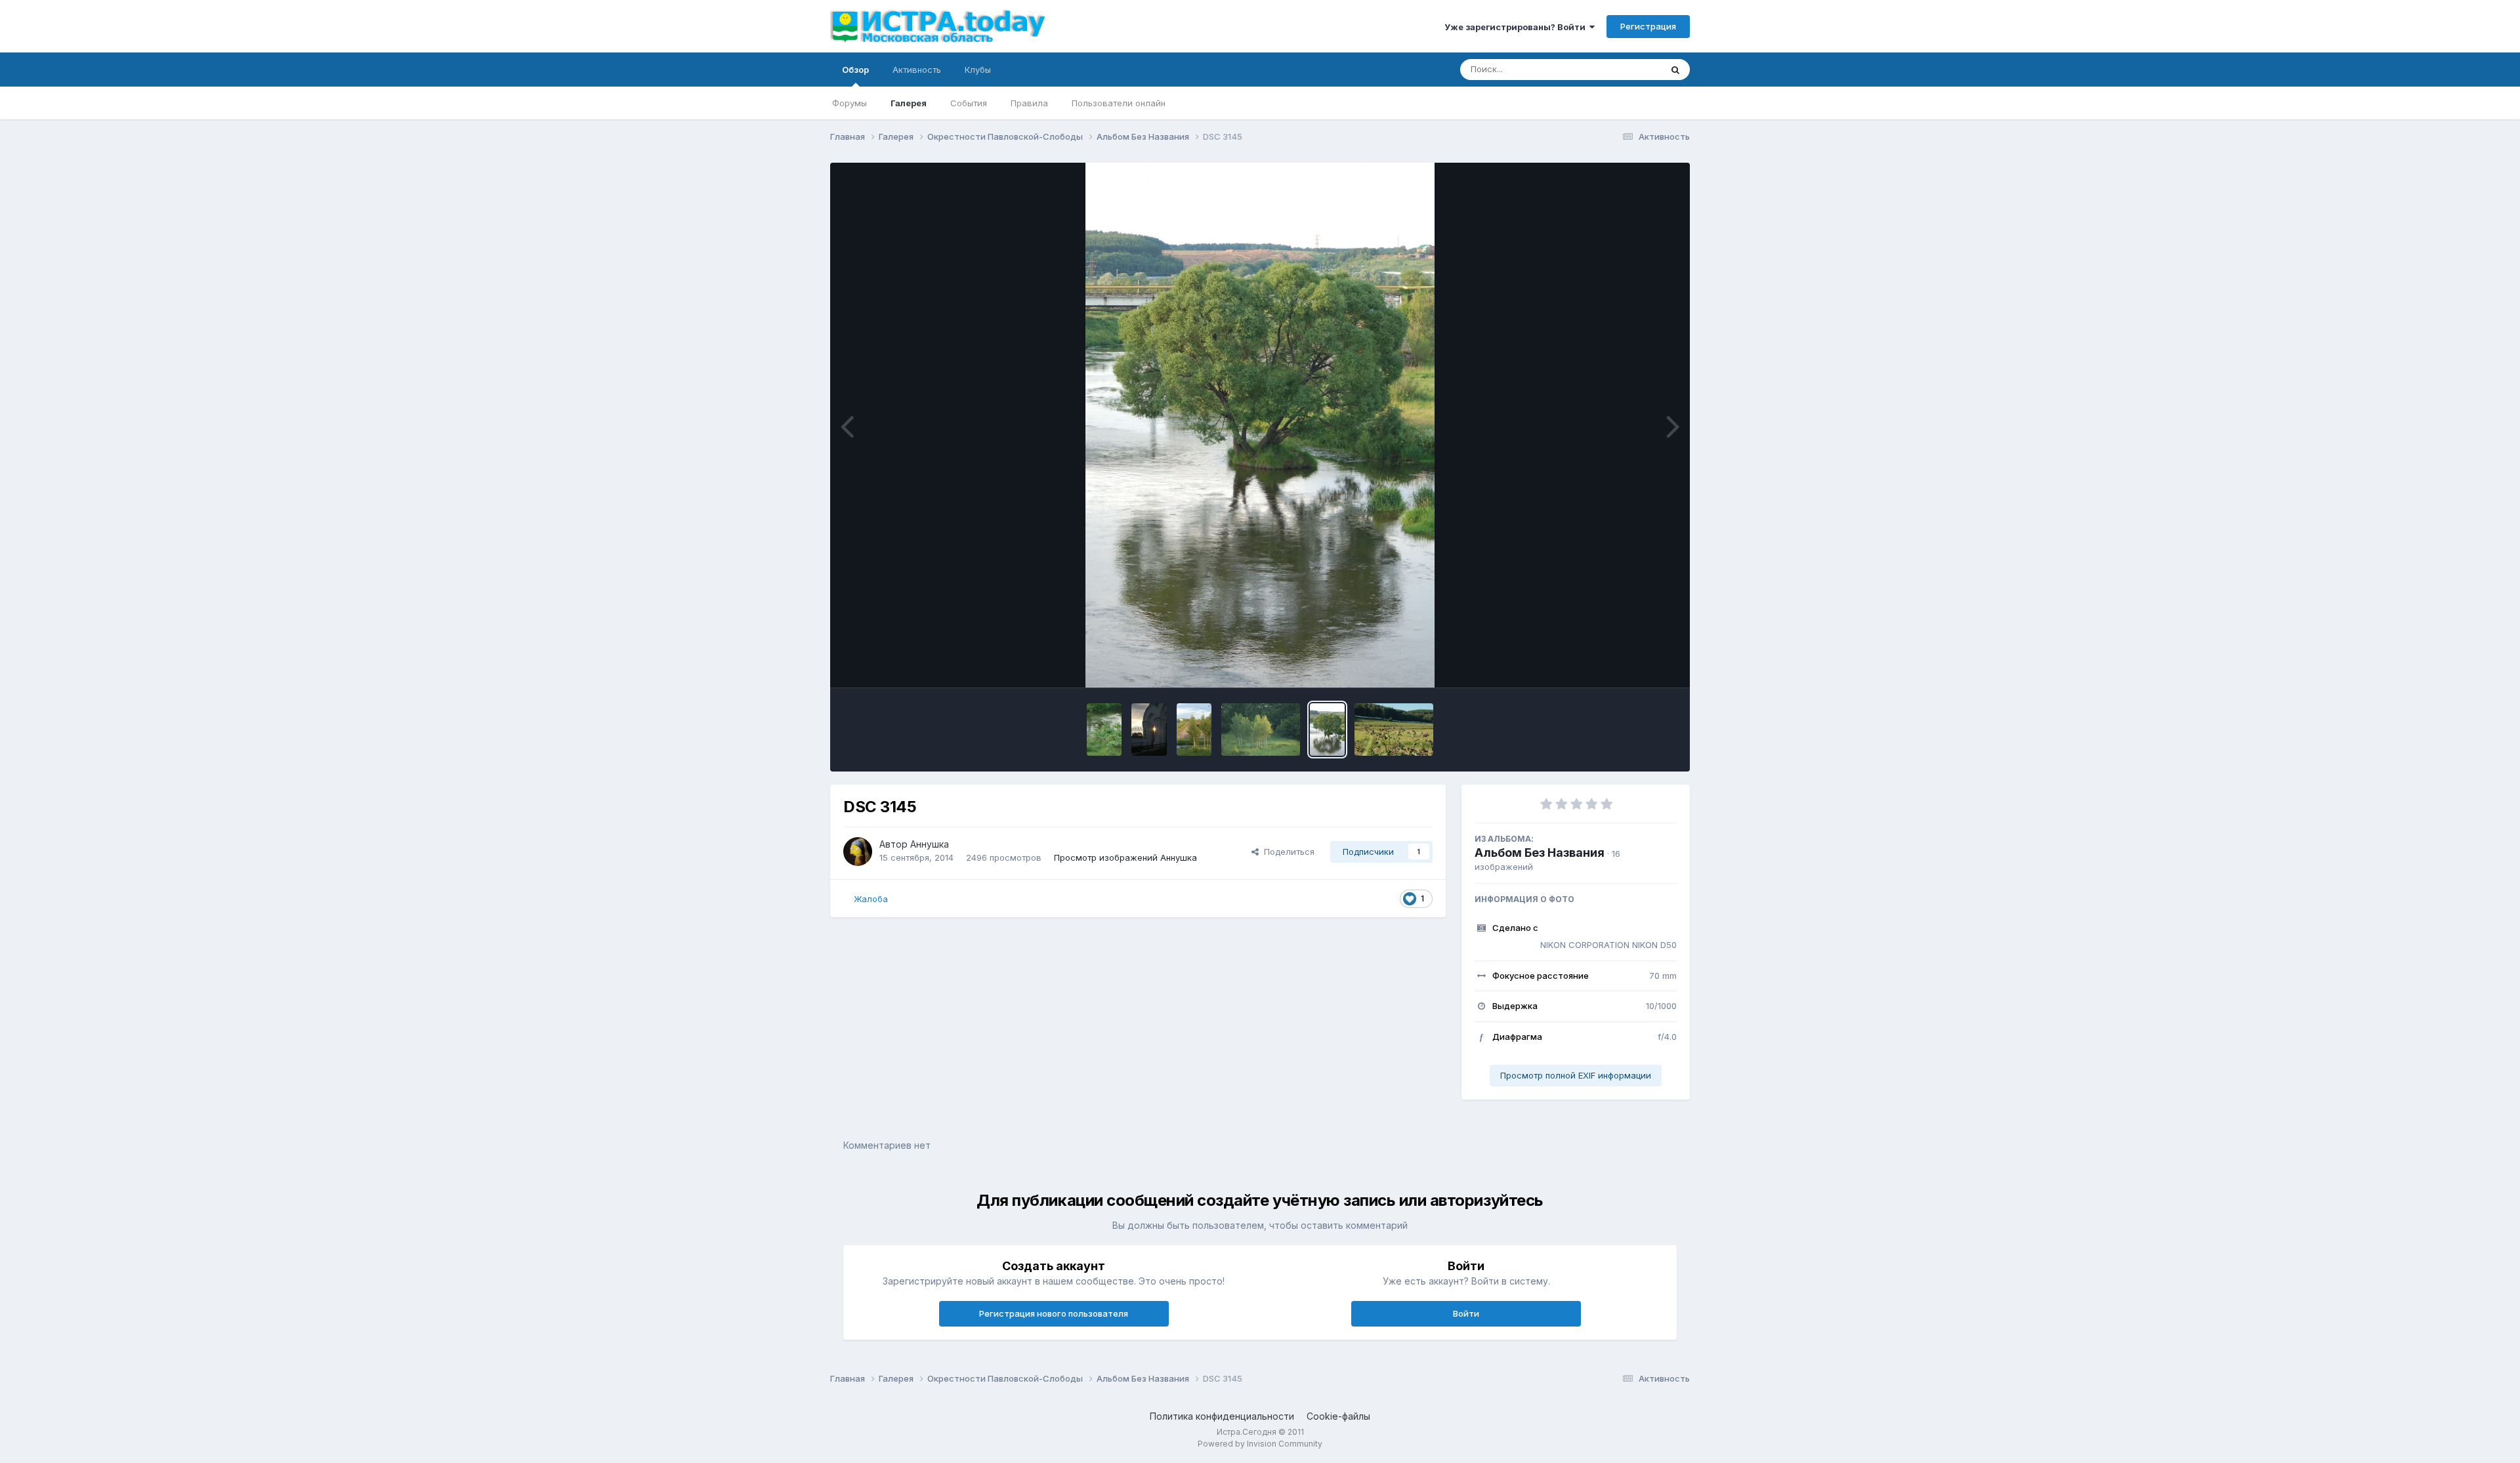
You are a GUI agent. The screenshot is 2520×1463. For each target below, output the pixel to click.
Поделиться (1287, 852)
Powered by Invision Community (1260, 1444)
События (969, 103)
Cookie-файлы (1338, 1416)
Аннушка (930, 844)
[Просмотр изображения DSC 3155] (1149, 730)
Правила (1029, 103)
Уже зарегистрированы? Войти (1517, 27)
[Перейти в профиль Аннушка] (858, 852)
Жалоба (871, 899)
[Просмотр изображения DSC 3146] (1261, 730)
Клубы (978, 70)
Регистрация (1648, 26)
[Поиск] (1675, 70)
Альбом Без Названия (1540, 853)
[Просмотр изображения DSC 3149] (1194, 730)
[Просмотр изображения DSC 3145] (1327, 730)
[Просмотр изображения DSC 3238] (1394, 730)
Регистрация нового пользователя (1054, 1313)
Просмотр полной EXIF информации (1576, 1075)
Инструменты (1632, 664)
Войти (1466, 1313)
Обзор (855, 70)
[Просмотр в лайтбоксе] (1260, 425)
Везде (1631, 69)
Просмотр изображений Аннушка (1125, 857)
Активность (917, 70)
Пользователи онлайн (1119, 103)
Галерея (909, 103)
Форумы (850, 103)
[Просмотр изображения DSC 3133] (1104, 730)
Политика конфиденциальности (1222, 1416)
